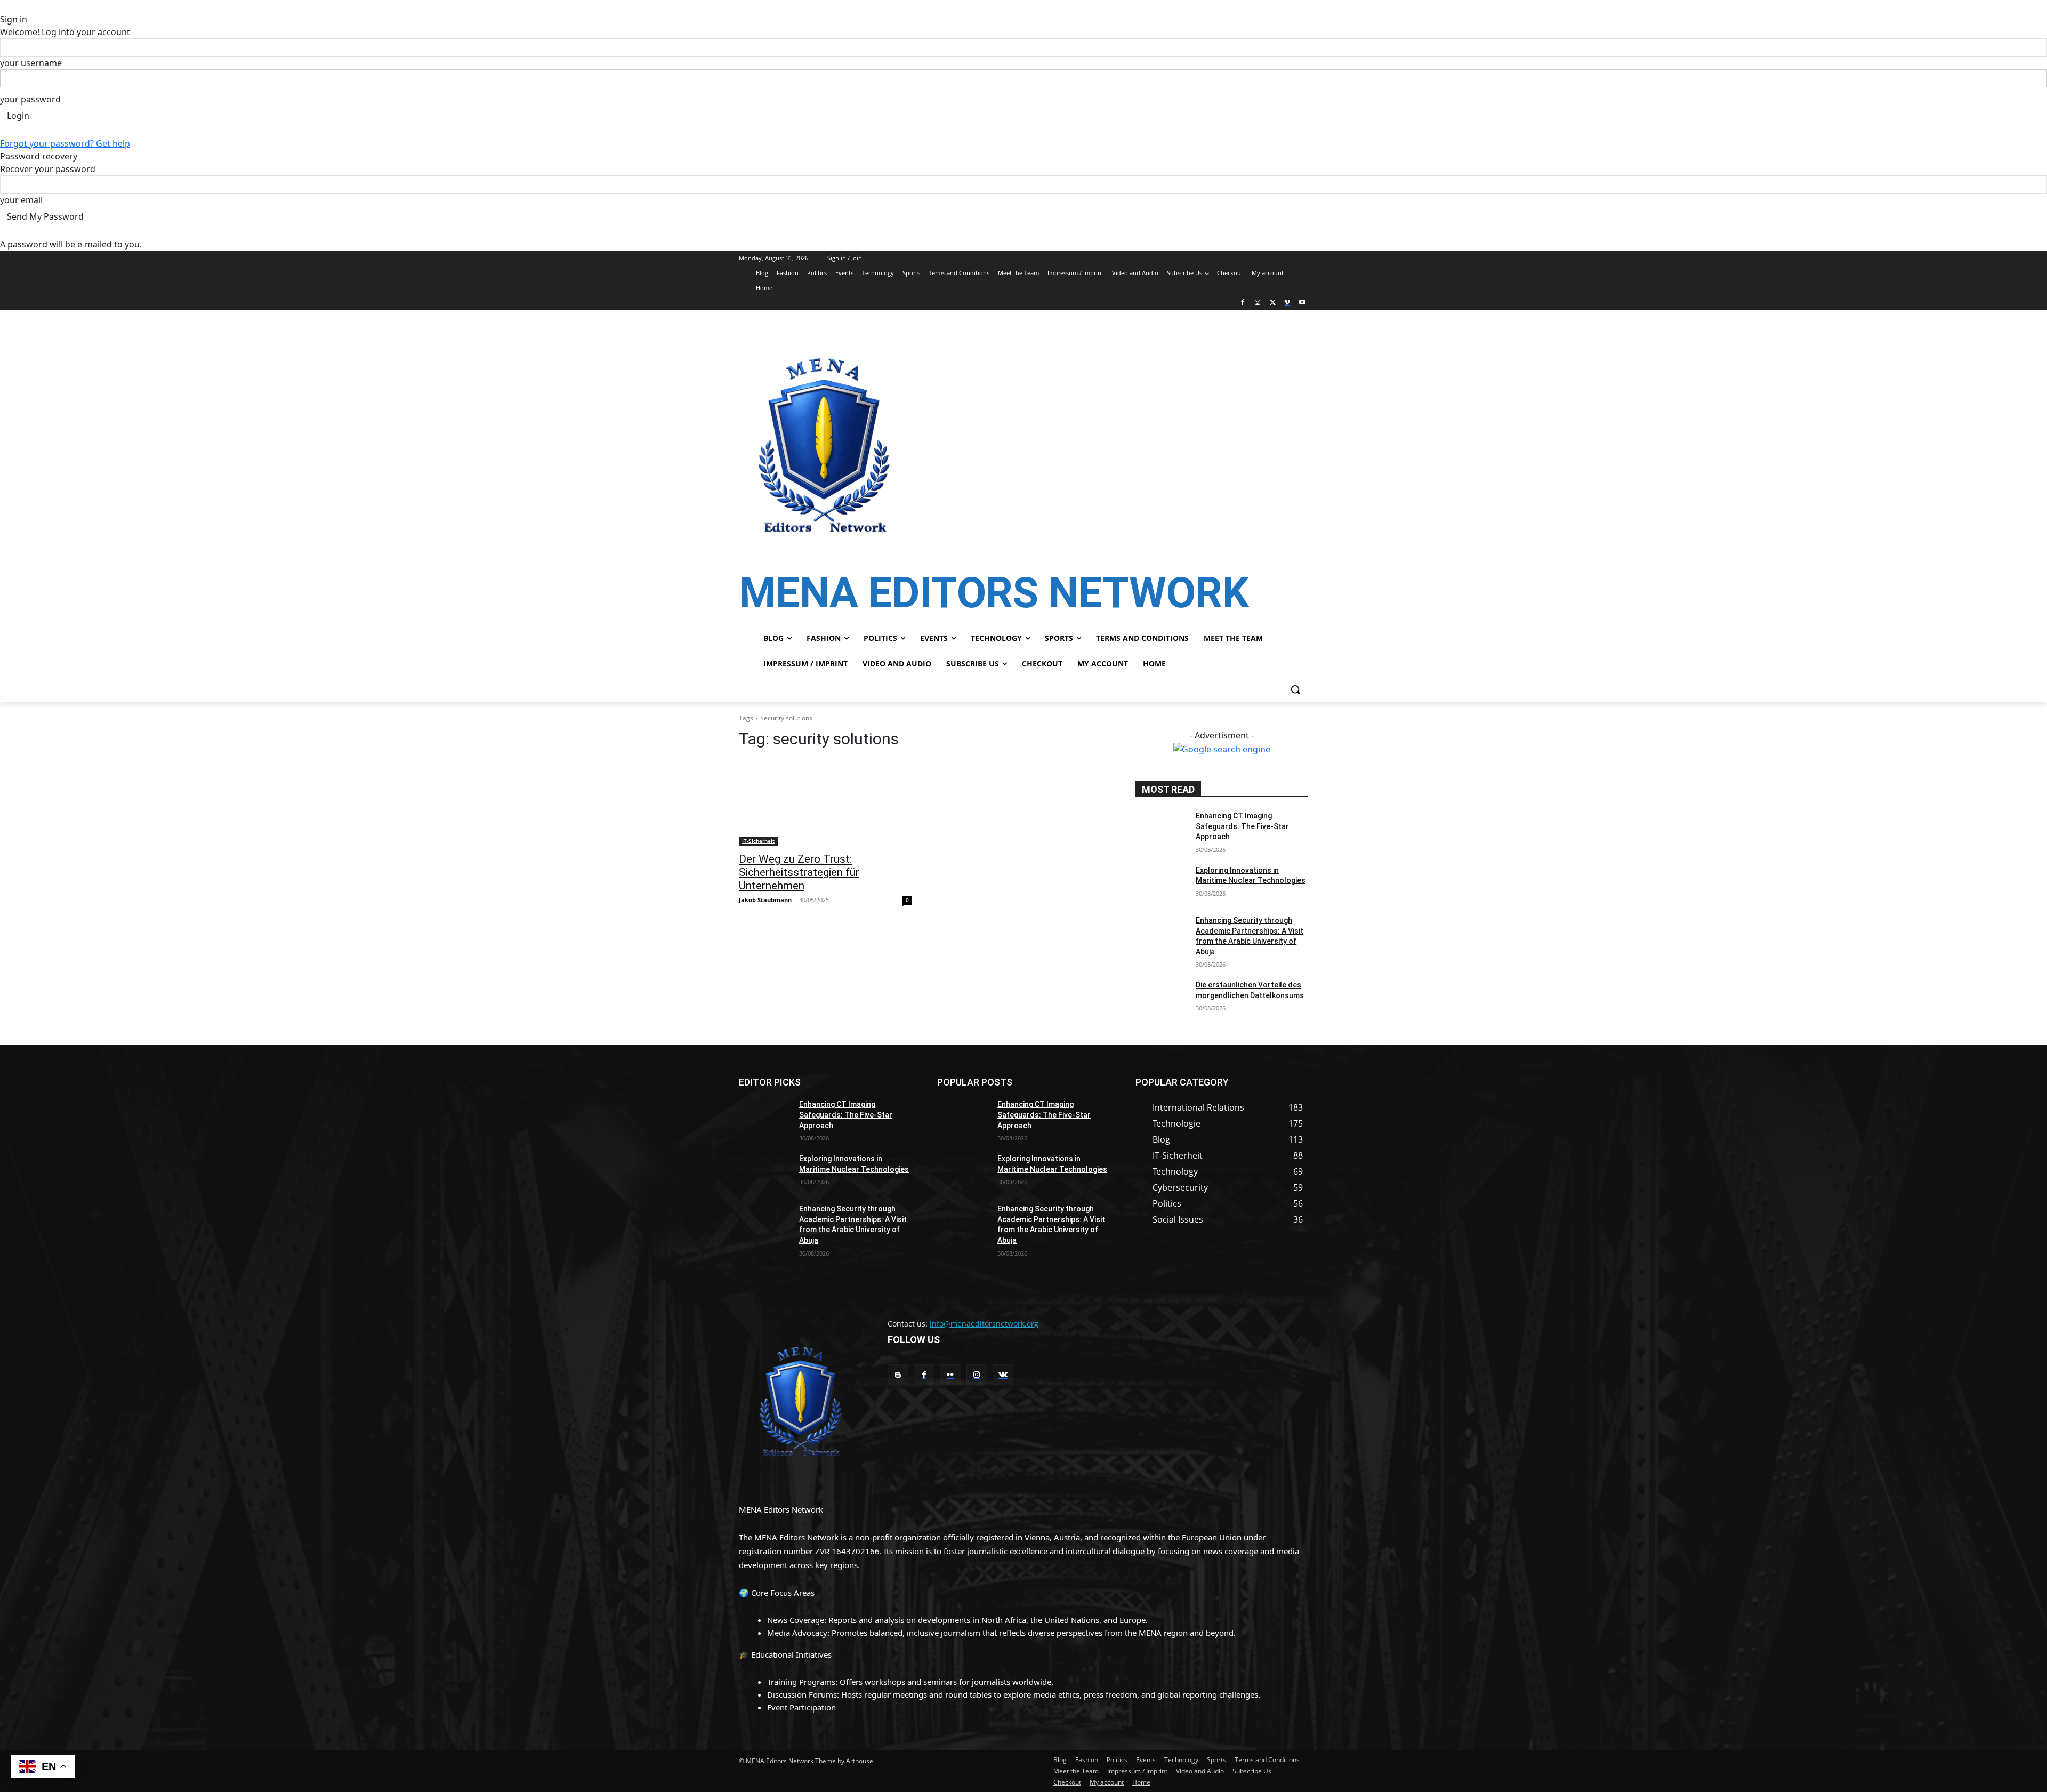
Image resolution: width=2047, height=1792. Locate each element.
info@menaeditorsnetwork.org (984, 1324)
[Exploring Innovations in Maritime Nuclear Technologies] (1161, 883)
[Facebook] (1243, 303)
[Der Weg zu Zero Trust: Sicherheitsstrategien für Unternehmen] (825, 802)
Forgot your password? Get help (65, 143)
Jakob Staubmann (765, 900)
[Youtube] (1302, 303)
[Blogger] (898, 1375)
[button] (1295, 689)
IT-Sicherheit (758, 841)
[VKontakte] (1003, 1375)
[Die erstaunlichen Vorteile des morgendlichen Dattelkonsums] (1161, 998)
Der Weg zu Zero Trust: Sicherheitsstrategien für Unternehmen (799, 872)
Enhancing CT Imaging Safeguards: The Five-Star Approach (1242, 826)
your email (21, 200)
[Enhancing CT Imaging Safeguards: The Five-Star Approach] (1161, 829)
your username (31, 63)
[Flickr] (950, 1375)
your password (30, 99)
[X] (1273, 303)
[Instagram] (1258, 303)
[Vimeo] (1287, 303)
